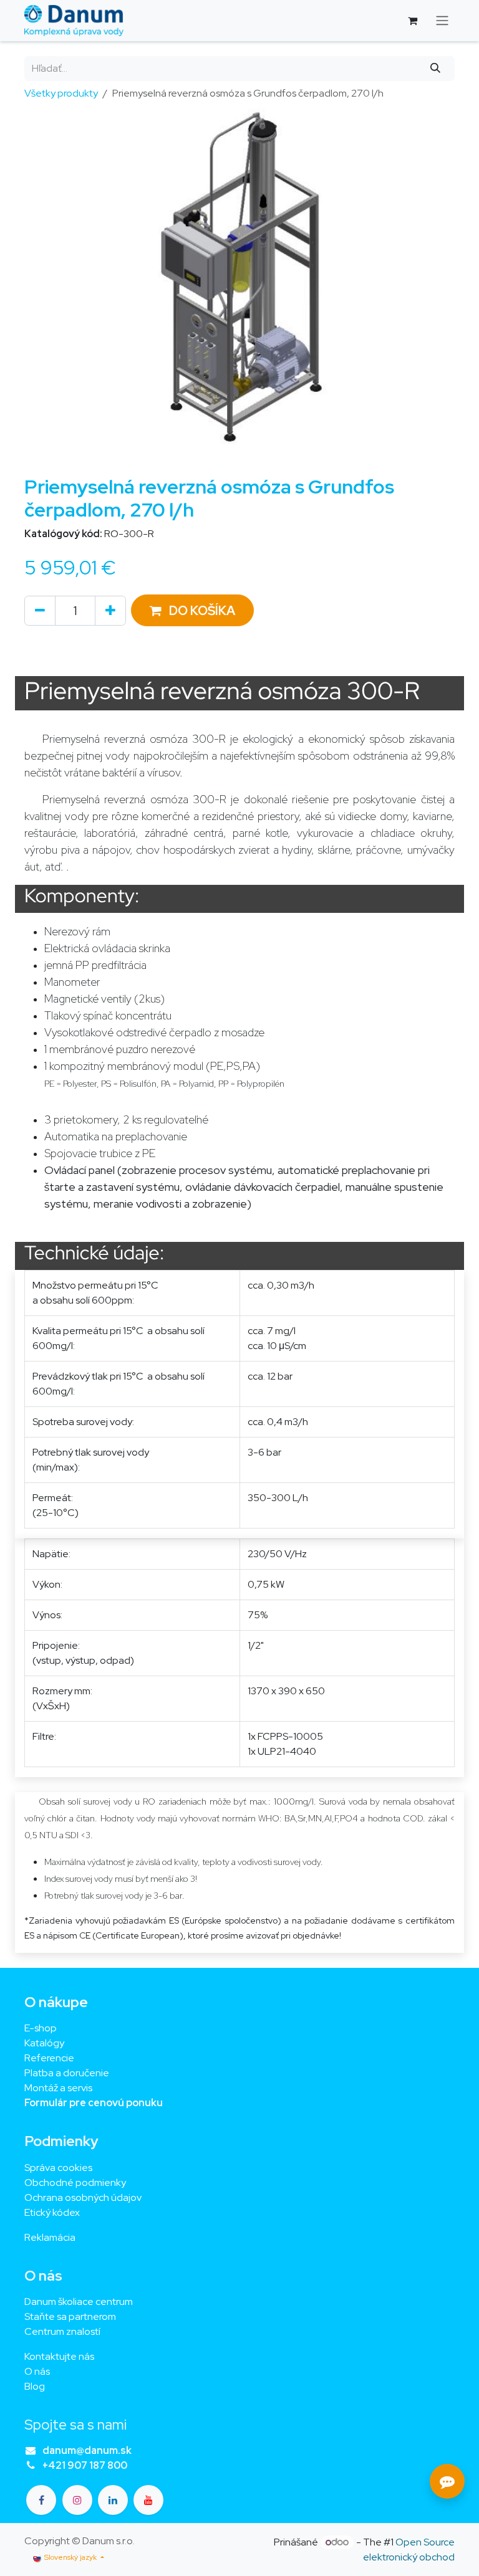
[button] (192, 610)
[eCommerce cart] (412, 21)
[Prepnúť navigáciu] (442, 21)
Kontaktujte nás (59, 2356)
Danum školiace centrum (79, 2302)
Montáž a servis (58, 2088)
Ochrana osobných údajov (83, 2197)
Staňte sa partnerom (70, 2316)
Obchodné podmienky (75, 2182)
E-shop (41, 2028)
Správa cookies (58, 2168)
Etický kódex (53, 2212)
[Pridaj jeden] (110, 611)
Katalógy (44, 2043)
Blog (35, 2386)
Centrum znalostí (62, 2331)
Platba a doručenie (67, 2073)
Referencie (49, 2058)
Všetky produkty (61, 93)
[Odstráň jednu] (40, 611)
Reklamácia (50, 2237)
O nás (37, 2371)
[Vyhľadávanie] (436, 69)
